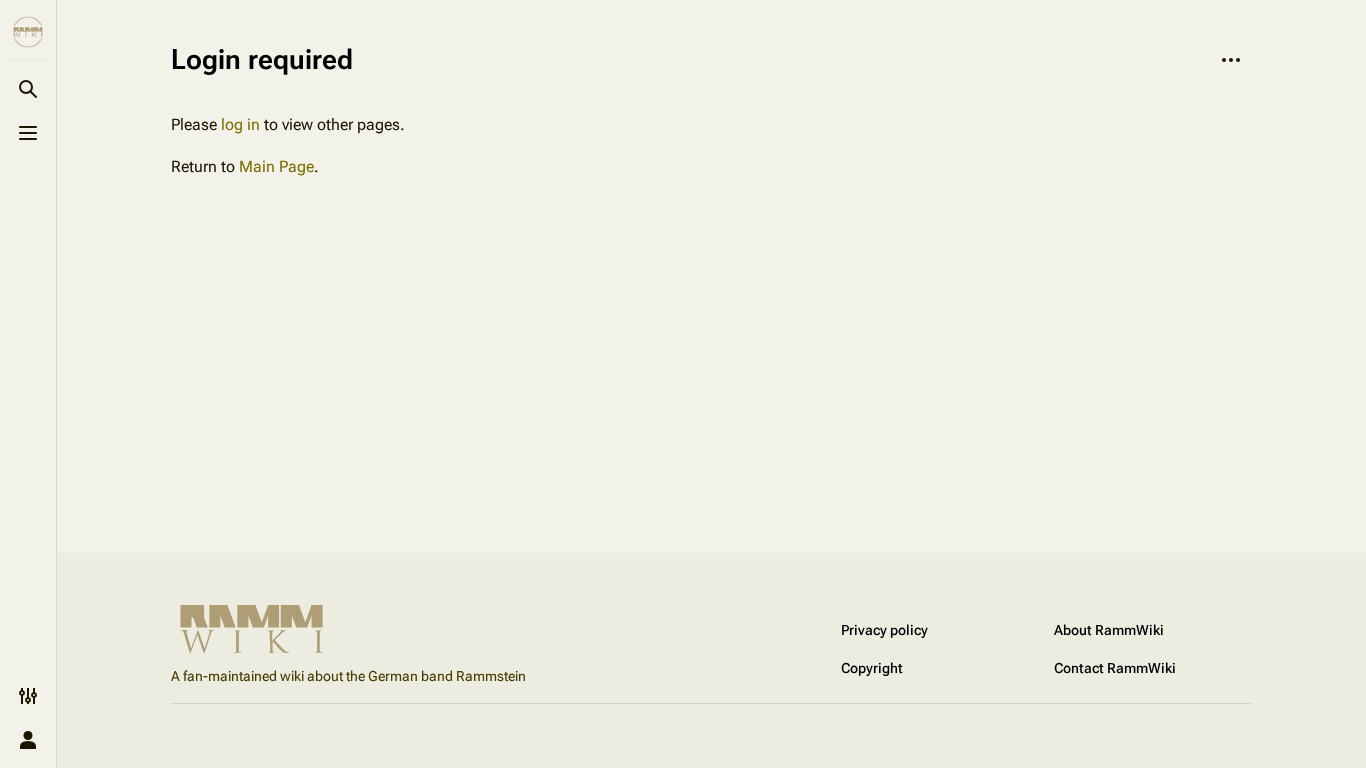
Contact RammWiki (1115, 668)
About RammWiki (1109, 630)
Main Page (276, 166)
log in (240, 124)
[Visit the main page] (28, 32)
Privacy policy (884, 630)
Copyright (872, 668)
